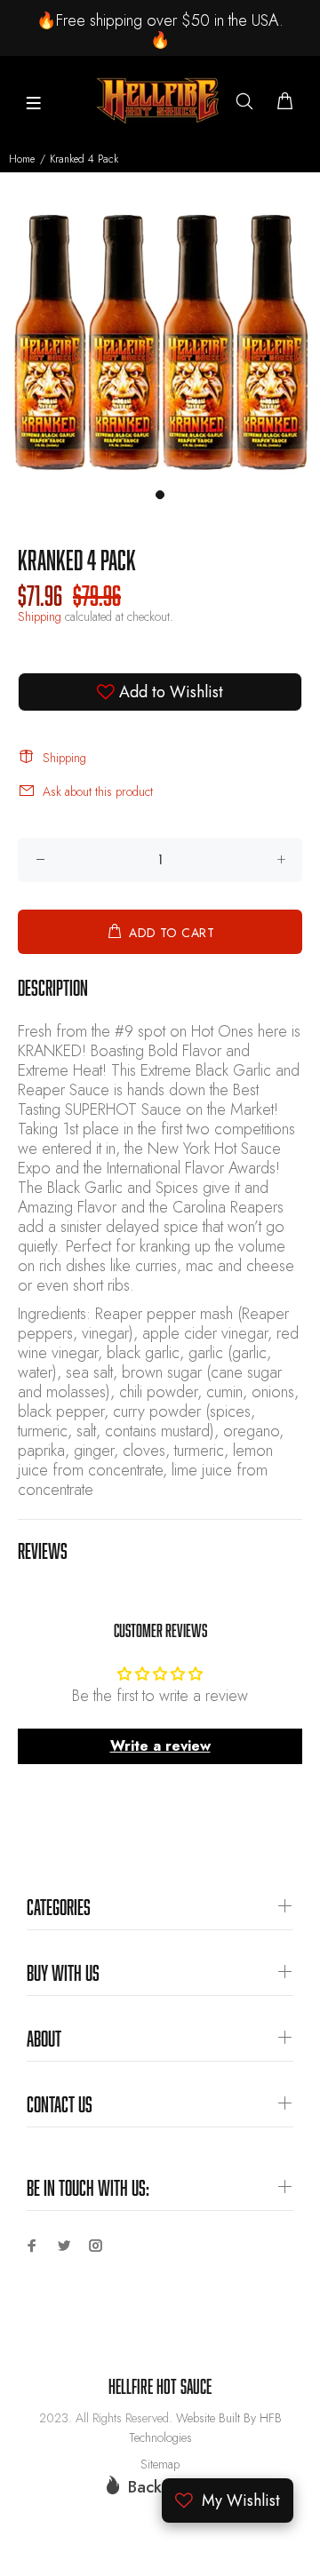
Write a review (160, 1746)
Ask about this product (98, 791)
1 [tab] (160, 495)
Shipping (40, 616)
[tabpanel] (160, 340)
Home (22, 159)
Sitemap (160, 2464)
